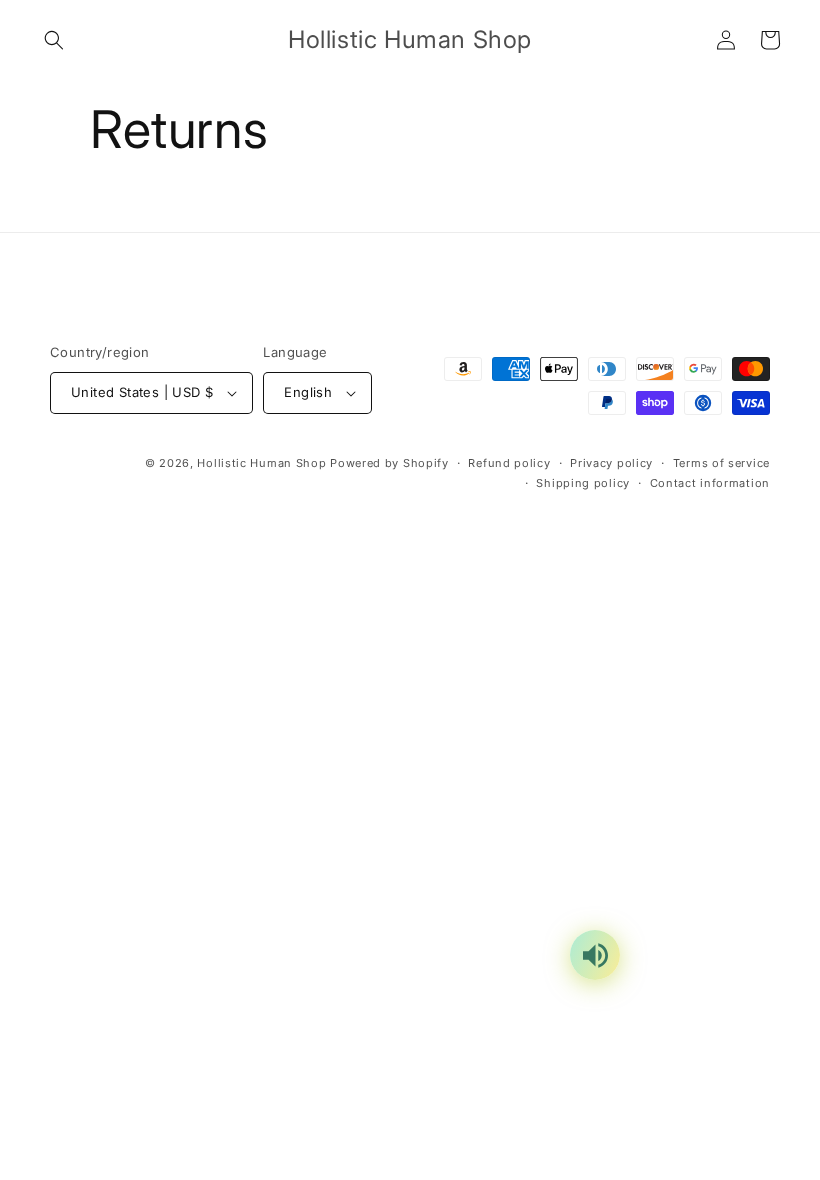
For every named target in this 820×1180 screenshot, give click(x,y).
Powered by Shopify (389, 463)
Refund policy (509, 463)
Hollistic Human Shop (261, 463)
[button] (54, 40)
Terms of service (721, 463)
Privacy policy (611, 463)
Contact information (710, 483)
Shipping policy (583, 483)
